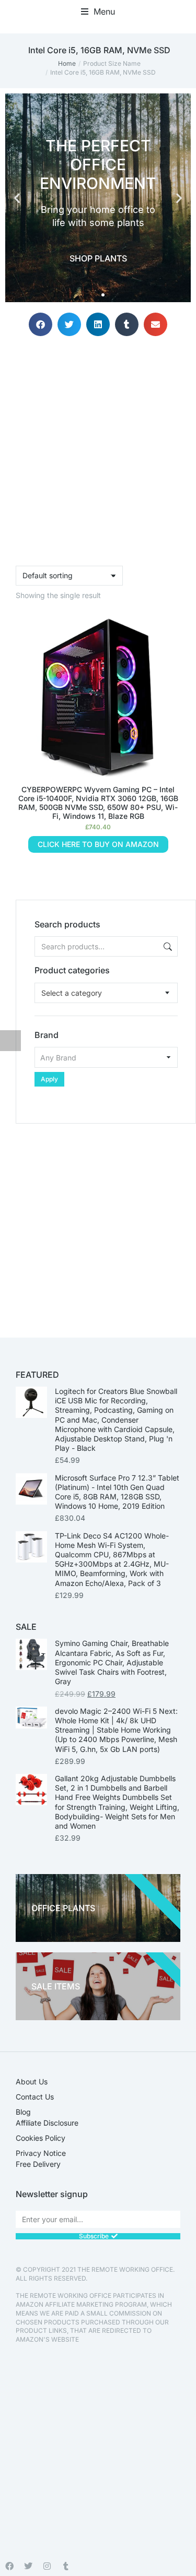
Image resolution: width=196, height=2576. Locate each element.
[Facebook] (9, 2566)
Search (167, 946)
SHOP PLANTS (98, 258)
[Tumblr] (66, 2566)
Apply (49, 1079)
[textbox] (72, 993)
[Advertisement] (98, 1221)
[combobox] (106, 993)
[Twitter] (28, 2566)
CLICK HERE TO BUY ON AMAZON (98, 844)
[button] (98, 11)
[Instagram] (47, 2566)
